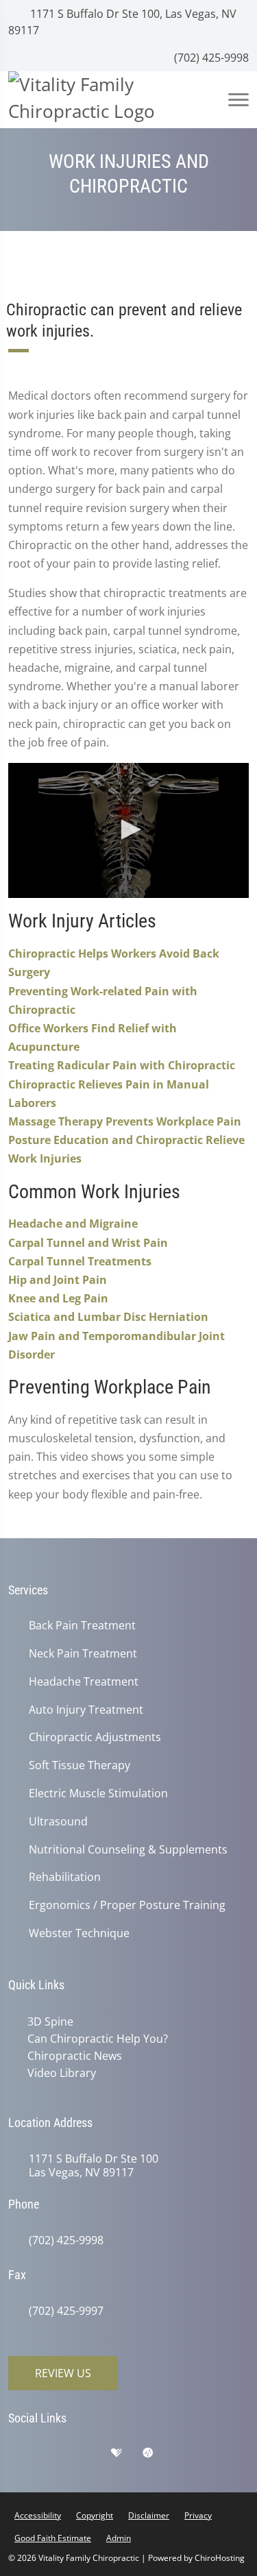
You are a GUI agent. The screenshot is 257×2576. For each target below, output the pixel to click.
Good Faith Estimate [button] (53, 2538)
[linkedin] (225, 2456)
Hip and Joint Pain (58, 1280)
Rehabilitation (65, 1877)
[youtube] (191, 2456)
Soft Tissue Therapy (79, 1765)
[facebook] (60, 2456)
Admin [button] (119, 2538)
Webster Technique (79, 1933)
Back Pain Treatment (82, 1626)
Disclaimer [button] (149, 2515)
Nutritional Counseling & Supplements (128, 1850)
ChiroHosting (220, 2558)
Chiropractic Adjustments (95, 1737)
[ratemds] (158, 2456)
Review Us (63, 2373)
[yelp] (94, 2456)
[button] (129, 829)
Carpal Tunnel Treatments (80, 1261)
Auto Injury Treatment (86, 1710)
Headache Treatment (84, 1682)
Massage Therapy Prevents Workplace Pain (125, 1121)
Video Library (62, 2073)
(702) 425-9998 (210, 58)
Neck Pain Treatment (83, 1654)
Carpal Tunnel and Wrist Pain (88, 1243)
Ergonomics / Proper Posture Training (127, 1905)
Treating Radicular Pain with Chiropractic (122, 1065)
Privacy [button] (198, 2515)
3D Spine (50, 2021)
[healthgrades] (127, 2456)
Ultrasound (58, 1822)
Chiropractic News (75, 2056)
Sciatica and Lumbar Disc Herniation (108, 1317)
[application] (128, 830)
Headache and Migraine (73, 1224)
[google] (25, 2456)
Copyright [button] (95, 2515)
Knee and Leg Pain (58, 1298)
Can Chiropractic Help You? (98, 2039)
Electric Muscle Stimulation (98, 1794)
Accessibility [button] (38, 2515)
